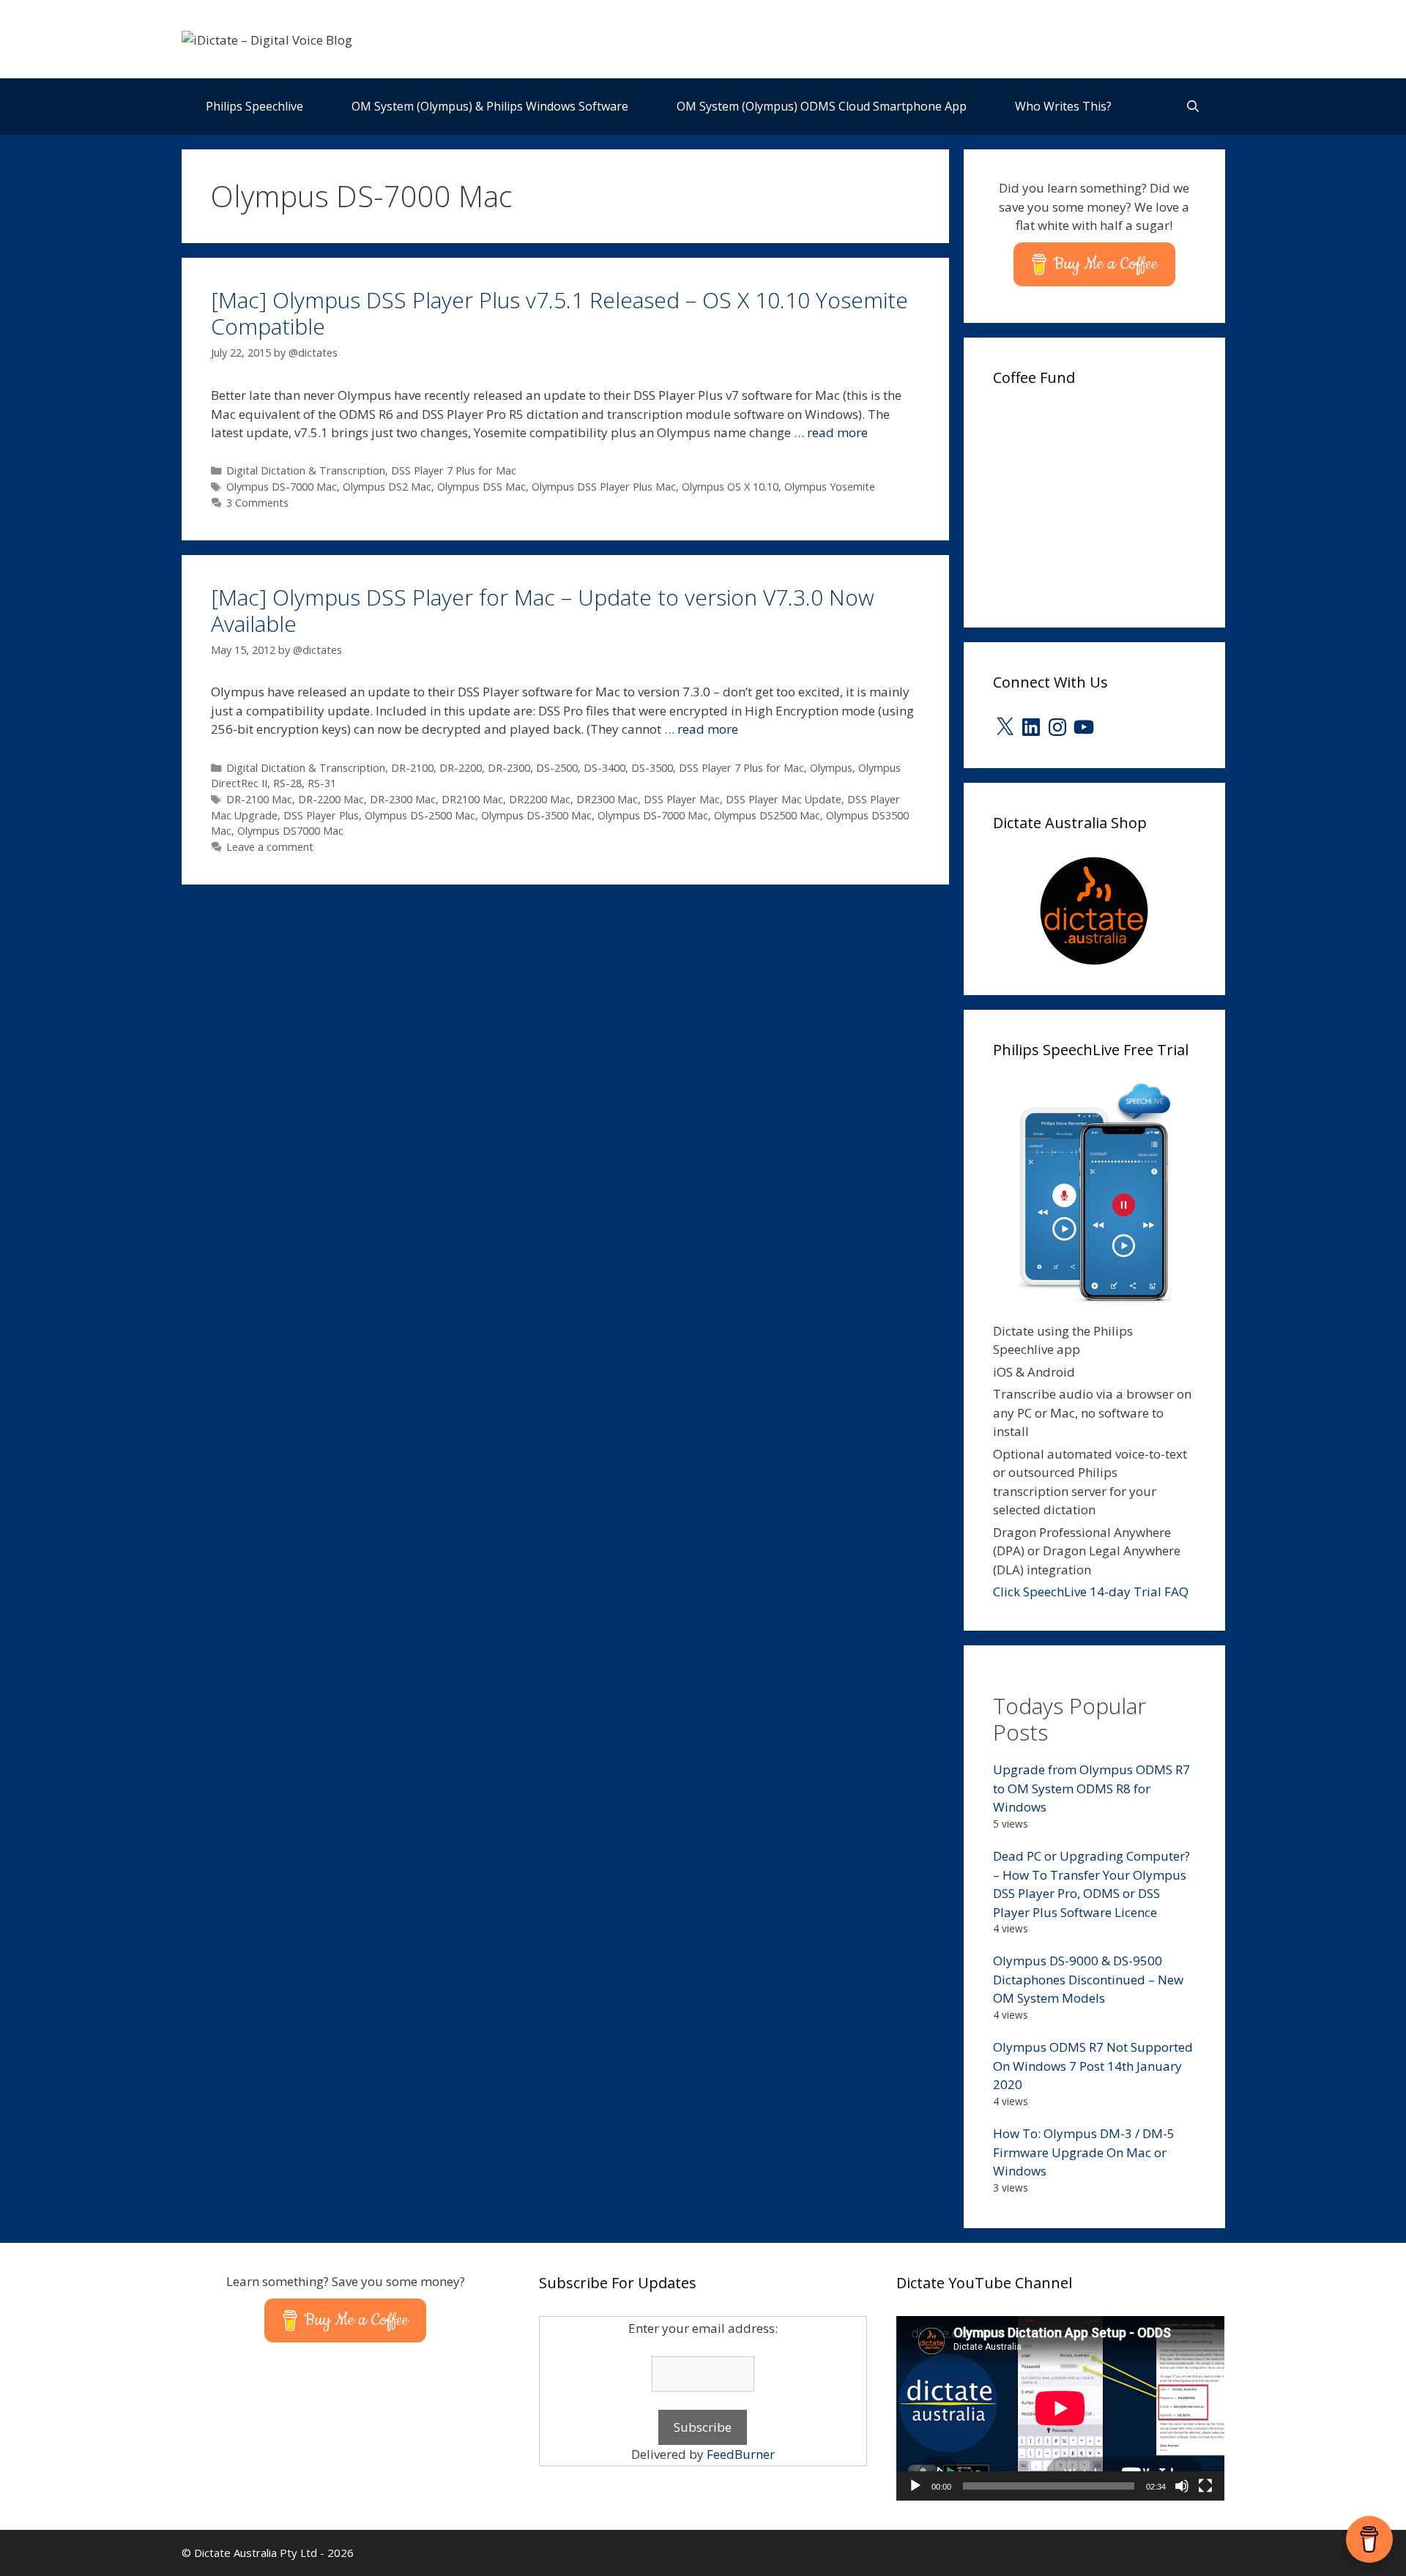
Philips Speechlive (254, 106)
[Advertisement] (1103, 502)
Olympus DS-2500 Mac (420, 815)
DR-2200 (461, 768)
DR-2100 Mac (259, 799)
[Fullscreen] (1205, 2486)
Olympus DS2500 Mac (767, 815)
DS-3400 (605, 768)
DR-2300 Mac (403, 799)
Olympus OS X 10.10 (730, 487)
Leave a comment (270, 847)
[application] (1060, 2408)
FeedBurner (741, 2454)
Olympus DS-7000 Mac (282, 487)
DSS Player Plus (321, 815)
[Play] (915, 2486)
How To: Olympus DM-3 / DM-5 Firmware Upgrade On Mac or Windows (1084, 2152)
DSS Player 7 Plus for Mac (454, 470)
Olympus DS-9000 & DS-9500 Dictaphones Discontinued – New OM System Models (1088, 1979)
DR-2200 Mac (331, 799)
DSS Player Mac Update (784, 799)
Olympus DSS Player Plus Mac (604, 487)
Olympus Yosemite (830, 487)
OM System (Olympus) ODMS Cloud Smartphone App (822, 106)
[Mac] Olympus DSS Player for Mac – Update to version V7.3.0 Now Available (543, 610)
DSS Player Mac (682, 799)
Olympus (831, 768)
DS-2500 (557, 768)
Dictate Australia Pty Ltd (256, 2553)
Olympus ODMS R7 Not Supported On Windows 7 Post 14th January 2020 (1093, 2066)
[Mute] (1182, 2486)
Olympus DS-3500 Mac (536, 815)
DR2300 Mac (607, 799)
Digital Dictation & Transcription (306, 470)
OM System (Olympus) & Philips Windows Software (490, 106)
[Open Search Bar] (1193, 107)
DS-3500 (652, 768)
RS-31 (322, 783)
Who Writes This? (1063, 106)
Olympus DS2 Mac (387, 487)
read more (837, 432)
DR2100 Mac (472, 799)
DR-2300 (509, 768)
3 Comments (257, 503)
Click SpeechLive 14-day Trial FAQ (1091, 1592)
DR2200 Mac (540, 799)
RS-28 (287, 783)
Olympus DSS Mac (481, 487)
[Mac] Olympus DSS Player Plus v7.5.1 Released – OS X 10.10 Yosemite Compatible (559, 313)
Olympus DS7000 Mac (290, 831)
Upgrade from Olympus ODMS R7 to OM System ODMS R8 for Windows (1091, 1788)
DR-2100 (412, 768)
